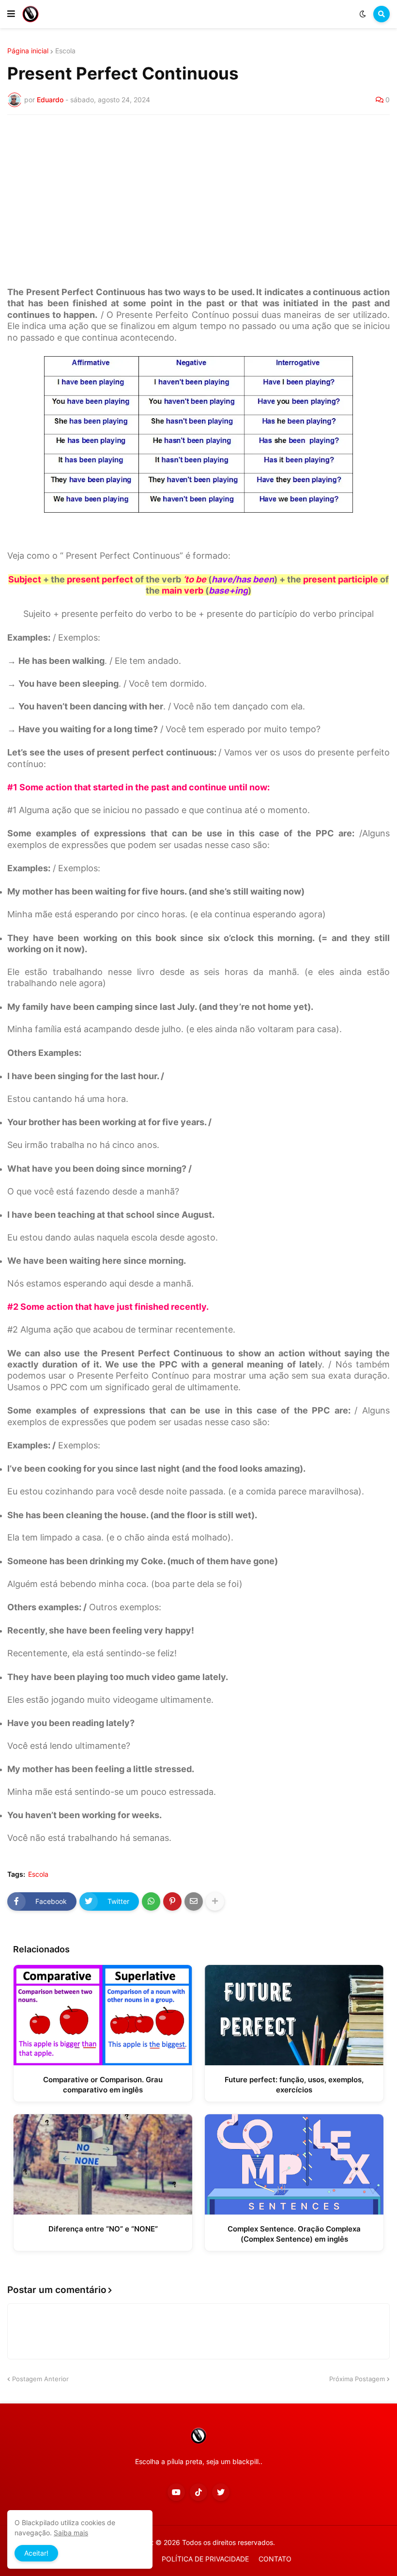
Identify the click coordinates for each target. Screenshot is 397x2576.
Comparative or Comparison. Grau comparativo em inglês (103, 2085)
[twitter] (221, 2492)
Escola (65, 51)
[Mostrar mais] (215, 1901)
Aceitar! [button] (36, 2553)
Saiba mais (71, 2533)
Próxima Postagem (357, 2379)
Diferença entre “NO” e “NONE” (103, 2229)
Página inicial (28, 51)
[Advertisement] (198, 195)
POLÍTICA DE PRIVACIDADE (205, 2559)
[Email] (194, 1901)
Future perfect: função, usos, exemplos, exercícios (294, 2085)
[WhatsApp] (151, 1901)
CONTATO (275, 2559)
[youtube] (176, 2492)
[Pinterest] (172, 1901)
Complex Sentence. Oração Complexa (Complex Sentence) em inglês (294, 2234)
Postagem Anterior (40, 2379)
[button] (11, 14)
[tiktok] (198, 2492)
